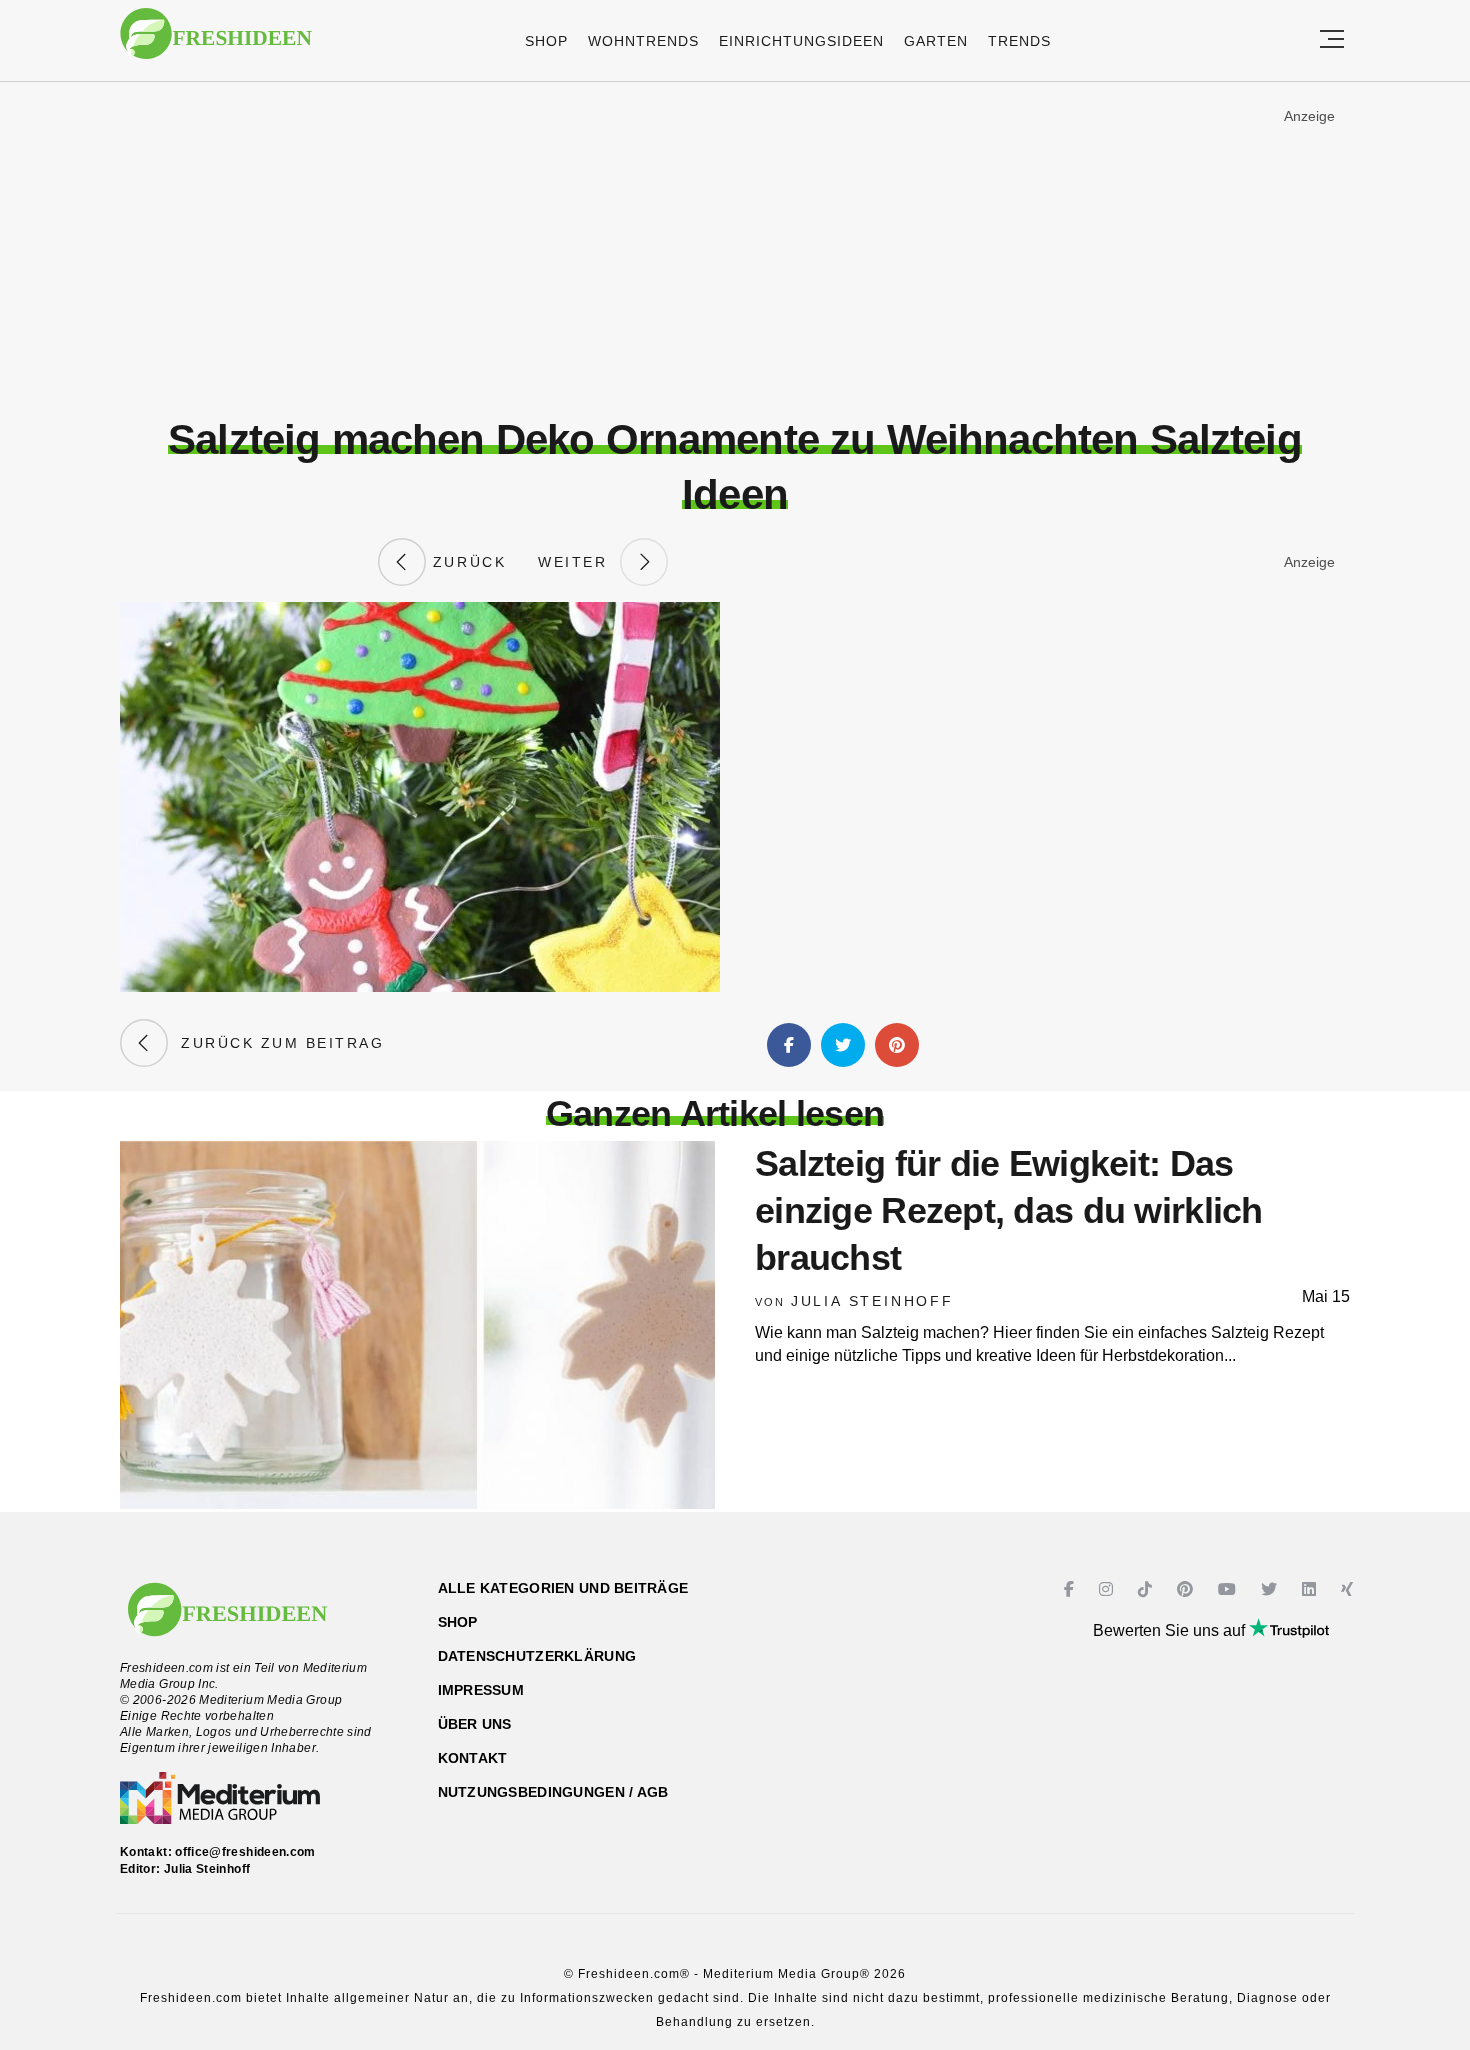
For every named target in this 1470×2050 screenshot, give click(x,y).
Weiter (579, 562)
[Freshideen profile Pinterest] (1187, 1589)
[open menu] (1332, 40)
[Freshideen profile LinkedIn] (1311, 1589)
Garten (936, 41)
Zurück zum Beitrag (276, 1043)
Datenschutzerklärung (537, 1656)
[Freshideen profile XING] (1349, 1589)
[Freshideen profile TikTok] (1147, 1589)
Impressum (481, 1690)
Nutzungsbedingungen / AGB (553, 1792)
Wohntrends (643, 41)
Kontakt (473, 1758)
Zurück (466, 562)
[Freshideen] (216, 43)
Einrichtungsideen (801, 41)
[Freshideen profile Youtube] (1229, 1589)
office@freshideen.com (245, 1852)
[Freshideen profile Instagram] (1108, 1589)
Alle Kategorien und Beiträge (563, 1588)
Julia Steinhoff (872, 1301)
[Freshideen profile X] (1271, 1589)
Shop (546, 41)
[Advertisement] (735, 249)
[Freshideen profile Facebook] (1071, 1589)
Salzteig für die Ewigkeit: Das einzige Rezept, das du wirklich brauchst (1009, 1210)
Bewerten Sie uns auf (1171, 1630)
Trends (1019, 41)
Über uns (475, 1724)
